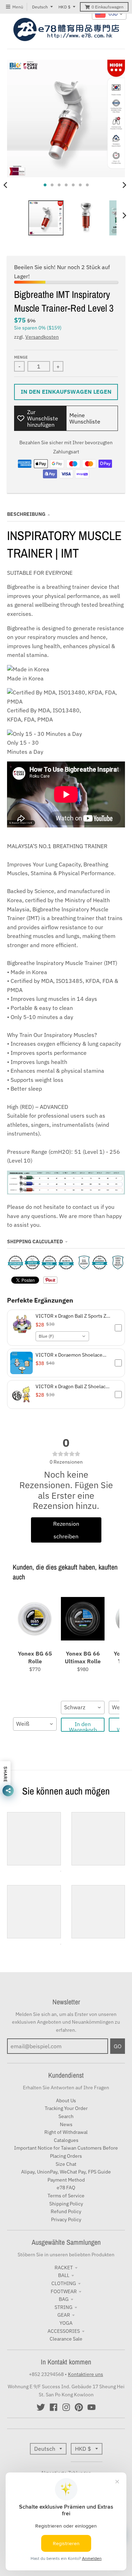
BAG (64, 2299)
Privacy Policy (66, 2219)
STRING (64, 2307)
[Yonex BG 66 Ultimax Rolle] (83, 1619)
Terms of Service (66, 2196)
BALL (64, 2275)
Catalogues (66, 2140)
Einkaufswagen (108, 7)
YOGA (66, 2323)
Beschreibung (26, 514)
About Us (66, 2101)
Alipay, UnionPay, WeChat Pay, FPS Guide (66, 2172)
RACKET (64, 2268)
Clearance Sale (66, 2339)
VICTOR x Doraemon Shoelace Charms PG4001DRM (69, 1355)
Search (66, 2116)
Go (118, 2046)
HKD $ (64, 7)
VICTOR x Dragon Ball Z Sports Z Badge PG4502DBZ (71, 1316)
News (66, 2124)
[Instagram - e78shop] (66, 2407)
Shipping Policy (66, 2204)
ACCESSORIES (64, 2331)
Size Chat (66, 2164)
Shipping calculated (35, 1242)
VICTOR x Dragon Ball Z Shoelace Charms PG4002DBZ (72, 1386)
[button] (66, 1328)
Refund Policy (66, 2211)
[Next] (124, 185)
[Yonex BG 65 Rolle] (35, 1619)
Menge (21, 357)
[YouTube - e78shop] (92, 2407)
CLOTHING (64, 2283)
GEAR (64, 2315)
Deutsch (40, 7)
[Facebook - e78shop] (54, 2407)
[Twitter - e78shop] (41, 2407)
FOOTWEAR (64, 2291)
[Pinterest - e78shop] (79, 2407)
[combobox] (62, 1336)
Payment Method (66, 2180)
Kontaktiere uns (86, 2374)
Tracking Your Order (66, 2108)
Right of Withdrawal (66, 2132)
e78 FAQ (66, 2188)
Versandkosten (42, 337)
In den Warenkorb (83, 1726)
